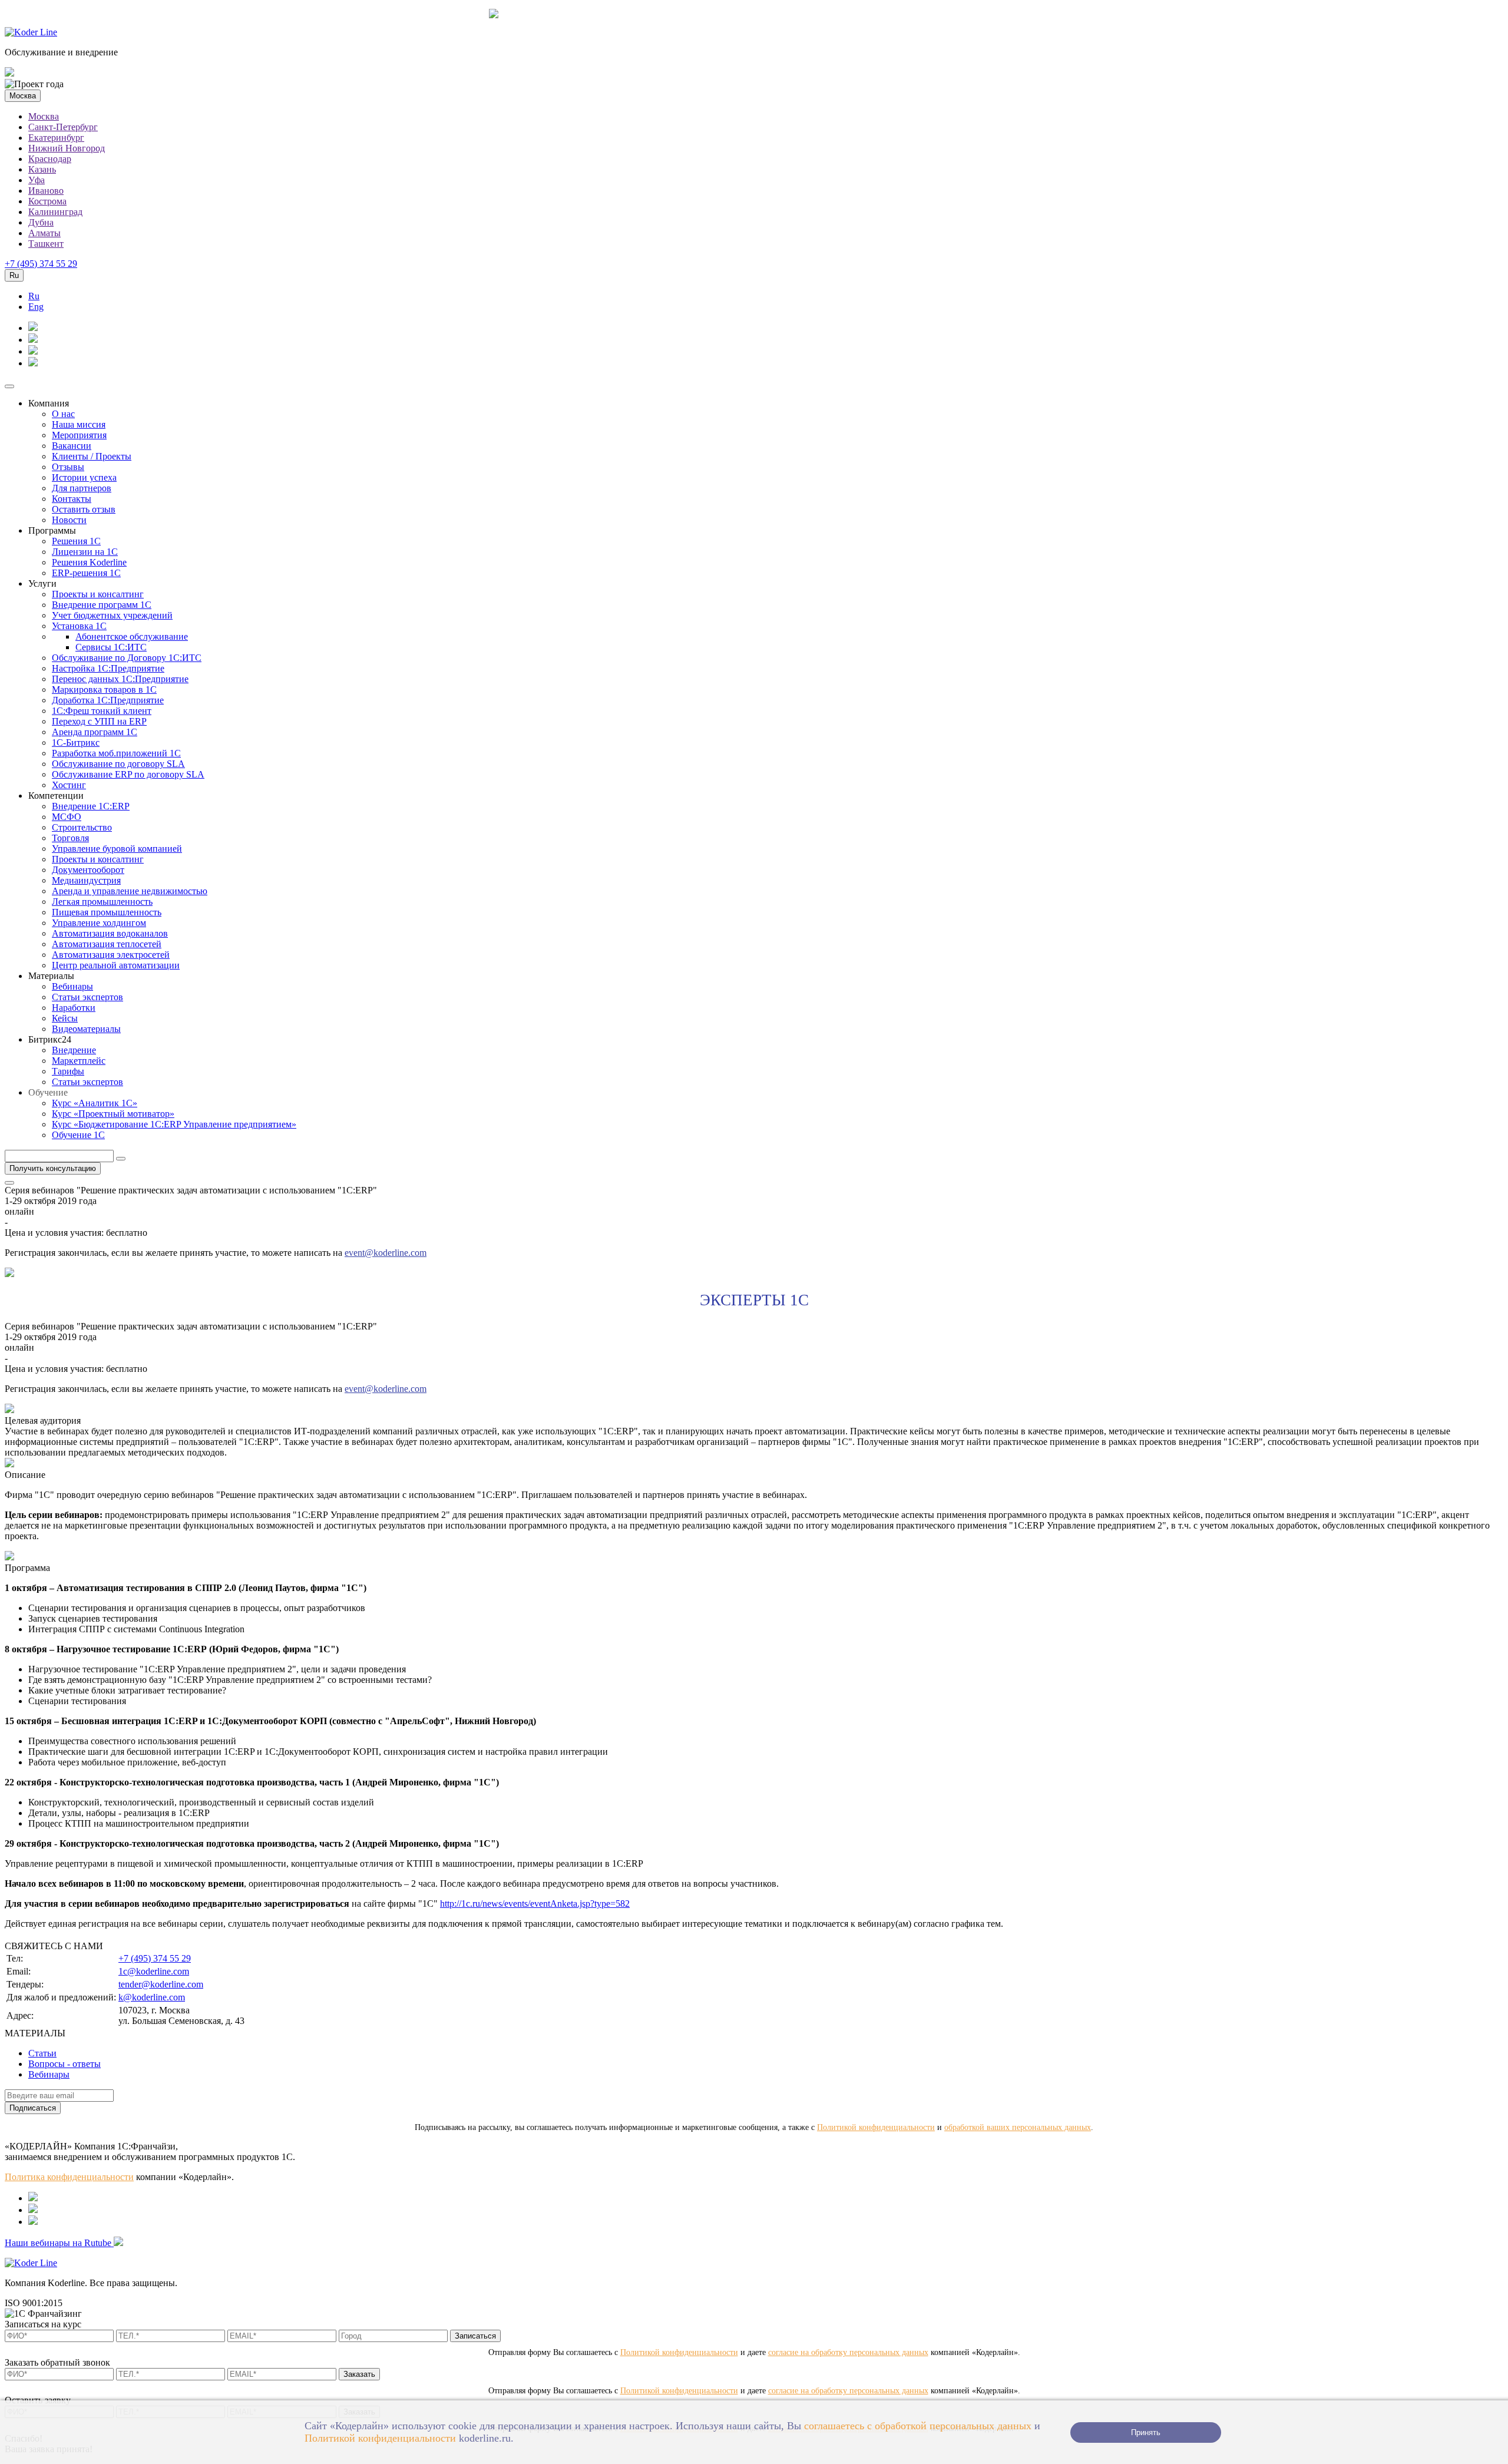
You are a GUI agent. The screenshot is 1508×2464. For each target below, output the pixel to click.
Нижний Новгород (67, 148)
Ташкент (46, 244)
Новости (69, 520)
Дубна (41, 222)
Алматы (44, 233)
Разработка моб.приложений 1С (116, 753)
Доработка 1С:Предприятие (108, 700)
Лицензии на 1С (85, 552)
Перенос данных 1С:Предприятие (120, 679)
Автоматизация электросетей (111, 955)
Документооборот (88, 870)
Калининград (55, 212)
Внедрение (74, 1050)
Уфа (37, 180)
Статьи (42, 2053)
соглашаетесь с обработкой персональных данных (918, 2426)
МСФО (67, 817)
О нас (63, 414)
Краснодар (50, 159)
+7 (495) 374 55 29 (41, 264)
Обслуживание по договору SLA (118, 764)
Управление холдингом (99, 923)
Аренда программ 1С (95, 732)
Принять (1146, 2432)
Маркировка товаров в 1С (104, 689)
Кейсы (65, 1018)
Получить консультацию (53, 1168)
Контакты (72, 499)
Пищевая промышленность (107, 912)
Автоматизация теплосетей (107, 944)
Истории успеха (84, 477)
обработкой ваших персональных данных (1018, 2127)
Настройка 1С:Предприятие (108, 668)
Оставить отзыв (84, 509)
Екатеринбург (56, 138)
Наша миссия (79, 424)
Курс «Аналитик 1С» (95, 1103)
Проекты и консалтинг (98, 594)
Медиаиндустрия (86, 880)
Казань (42, 169)
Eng (36, 307)
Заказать (359, 2374)
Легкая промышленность (102, 902)
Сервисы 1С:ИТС (111, 647)
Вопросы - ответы (65, 2064)
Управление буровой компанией (117, 849)
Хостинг (69, 785)
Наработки (74, 1008)
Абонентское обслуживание (132, 636)
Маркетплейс (79, 1061)
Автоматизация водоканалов (110, 933)
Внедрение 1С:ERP (91, 806)
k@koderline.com (152, 1997)
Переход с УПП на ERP (99, 721)
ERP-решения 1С (86, 573)
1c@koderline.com (154, 1971)
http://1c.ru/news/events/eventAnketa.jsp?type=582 (535, 1904)
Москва (44, 116)
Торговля (70, 838)
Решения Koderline (89, 562)
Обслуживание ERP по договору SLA (128, 774)
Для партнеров (82, 488)
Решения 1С (76, 541)
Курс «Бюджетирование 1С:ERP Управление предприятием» (174, 1124)
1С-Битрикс (76, 742)
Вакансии (72, 446)
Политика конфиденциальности (69, 2177)
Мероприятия (79, 435)
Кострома (47, 201)
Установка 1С (79, 626)
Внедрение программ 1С (102, 605)
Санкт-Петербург (63, 127)
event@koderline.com (386, 1253)
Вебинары (72, 986)
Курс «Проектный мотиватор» (113, 1114)
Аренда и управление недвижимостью (130, 891)
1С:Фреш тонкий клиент (102, 711)
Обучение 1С (78, 1135)
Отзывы (68, 467)
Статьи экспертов (87, 997)
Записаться (475, 2336)
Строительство (82, 827)
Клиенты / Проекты (92, 456)
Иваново (46, 191)
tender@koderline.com (161, 1984)
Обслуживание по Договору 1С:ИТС (127, 658)
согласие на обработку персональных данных (848, 2352)
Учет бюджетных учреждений (112, 615)
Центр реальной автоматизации (116, 965)
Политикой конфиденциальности (380, 2438)
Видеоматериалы (86, 1029)
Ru (34, 296)
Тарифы (68, 1071)
